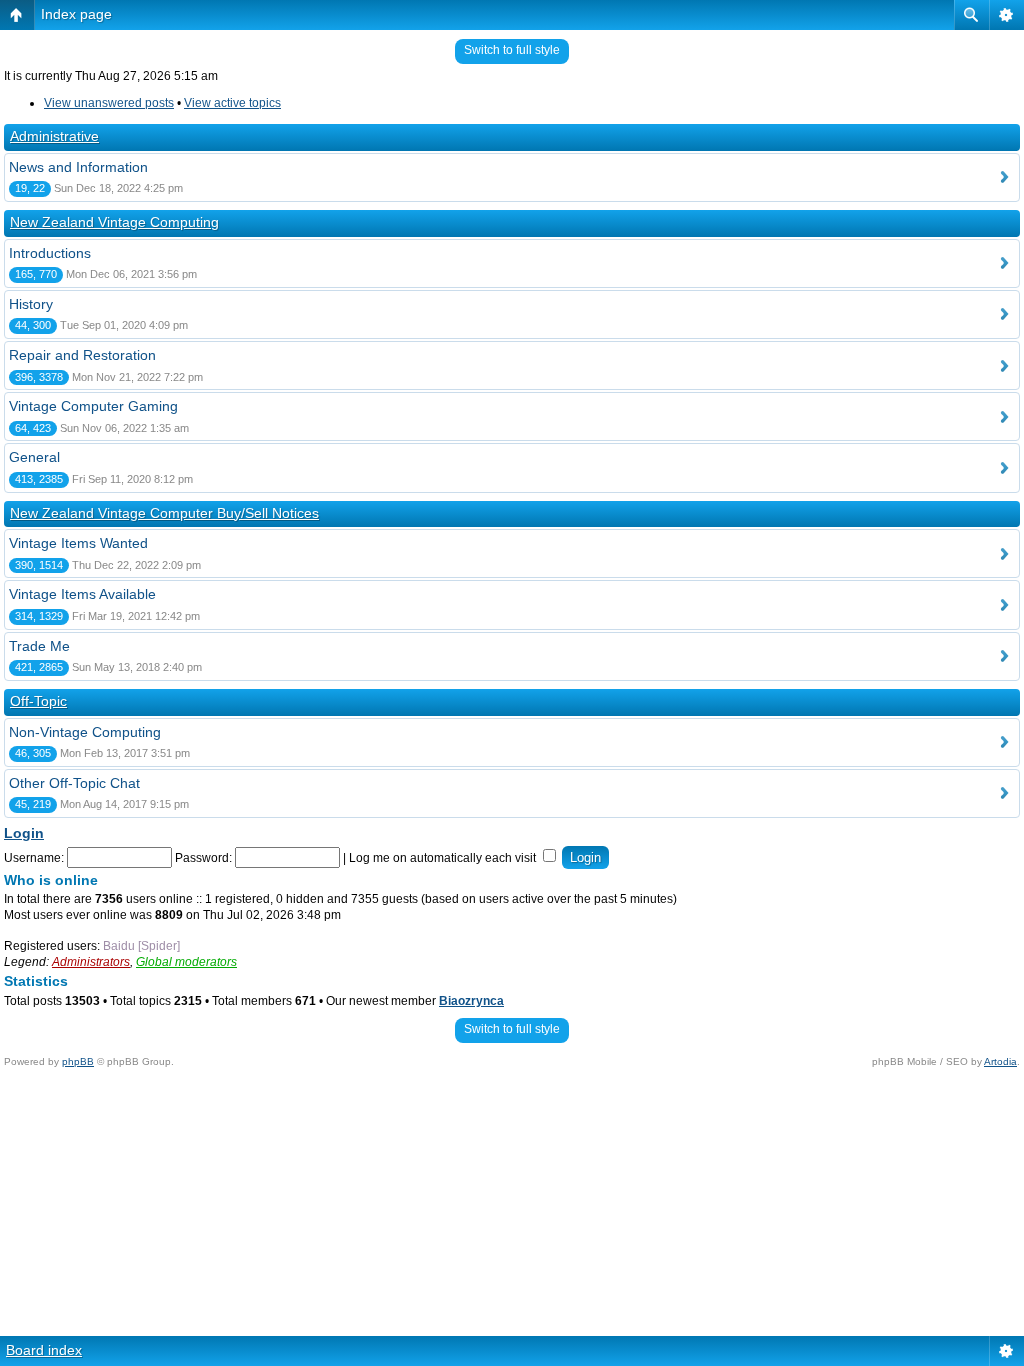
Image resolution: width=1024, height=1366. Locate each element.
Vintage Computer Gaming (93, 406)
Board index (44, 1350)
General (34, 457)
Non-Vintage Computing (85, 732)
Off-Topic (38, 701)
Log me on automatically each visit (444, 858)
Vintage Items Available (82, 594)
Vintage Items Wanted (78, 543)
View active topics (232, 103)
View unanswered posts (109, 103)
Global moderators (186, 962)
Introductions (50, 253)
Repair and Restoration (82, 355)
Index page (76, 14)
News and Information (78, 167)
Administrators (91, 962)
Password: (203, 858)
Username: (34, 858)
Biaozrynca (471, 1001)
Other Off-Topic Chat (74, 783)
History (31, 304)
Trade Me (39, 646)
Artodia (1000, 1061)
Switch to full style (512, 50)
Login (24, 833)
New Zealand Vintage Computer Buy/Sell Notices (164, 513)
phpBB (78, 1061)
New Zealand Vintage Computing (114, 222)
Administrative (54, 136)
